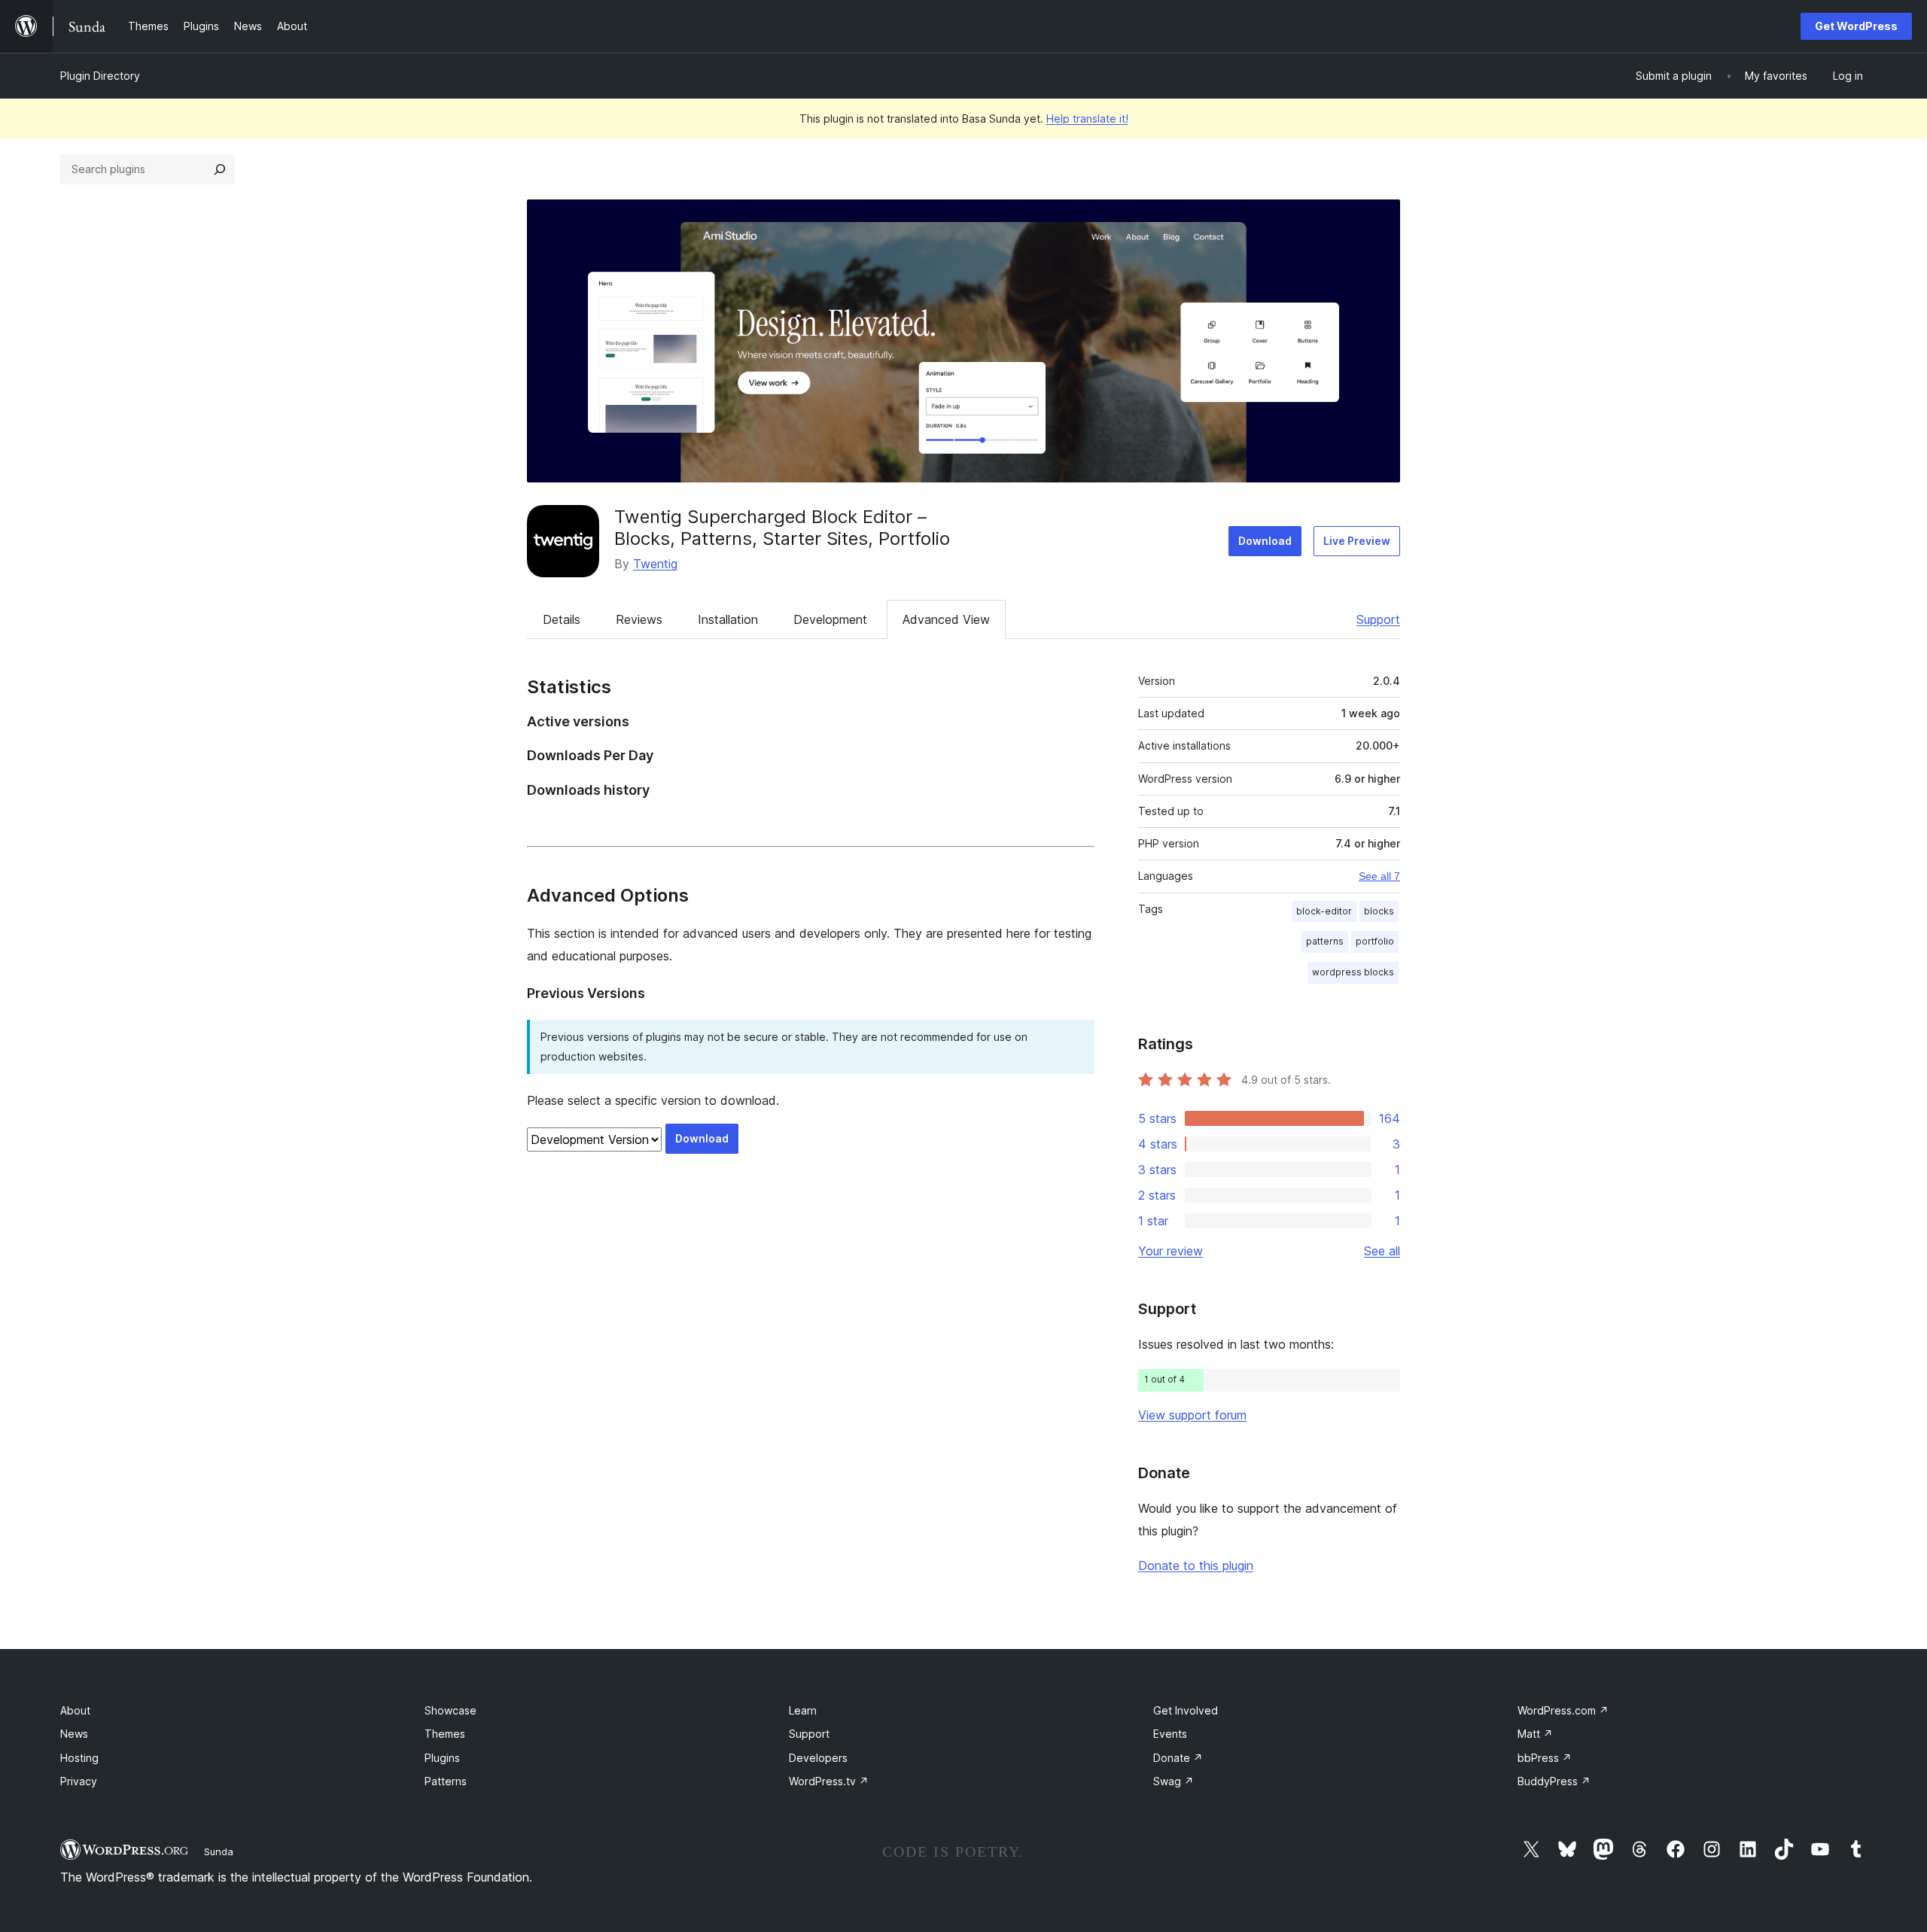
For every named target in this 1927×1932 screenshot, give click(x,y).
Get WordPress (1856, 26)
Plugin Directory (100, 76)
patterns (1325, 941)
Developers (818, 1758)
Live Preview (1357, 541)
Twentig (655, 564)
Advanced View (946, 619)
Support (1378, 619)
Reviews (639, 619)
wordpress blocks (1353, 972)
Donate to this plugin (1196, 1565)
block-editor (1324, 911)
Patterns (446, 1781)
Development (830, 619)
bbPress (1545, 1758)
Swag (1174, 1781)
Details (562, 619)
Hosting (79, 1758)
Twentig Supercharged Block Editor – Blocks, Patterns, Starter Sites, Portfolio (782, 528)
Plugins (442, 1758)
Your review (1171, 1251)
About (75, 1710)
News (74, 1734)
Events (1170, 1734)
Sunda (219, 1851)
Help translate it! (1087, 119)
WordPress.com (1563, 1710)
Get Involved (1186, 1710)
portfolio (1375, 941)
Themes (445, 1734)
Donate (1178, 1758)
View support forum (1192, 1415)
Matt (1535, 1734)
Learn (803, 1710)
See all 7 (1379, 876)
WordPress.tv (829, 1781)
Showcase (451, 1710)
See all (1382, 1251)
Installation (728, 619)
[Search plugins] (220, 169)
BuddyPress (1554, 1781)
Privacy (79, 1781)
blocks (1379, 911)
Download (1265, 541)
